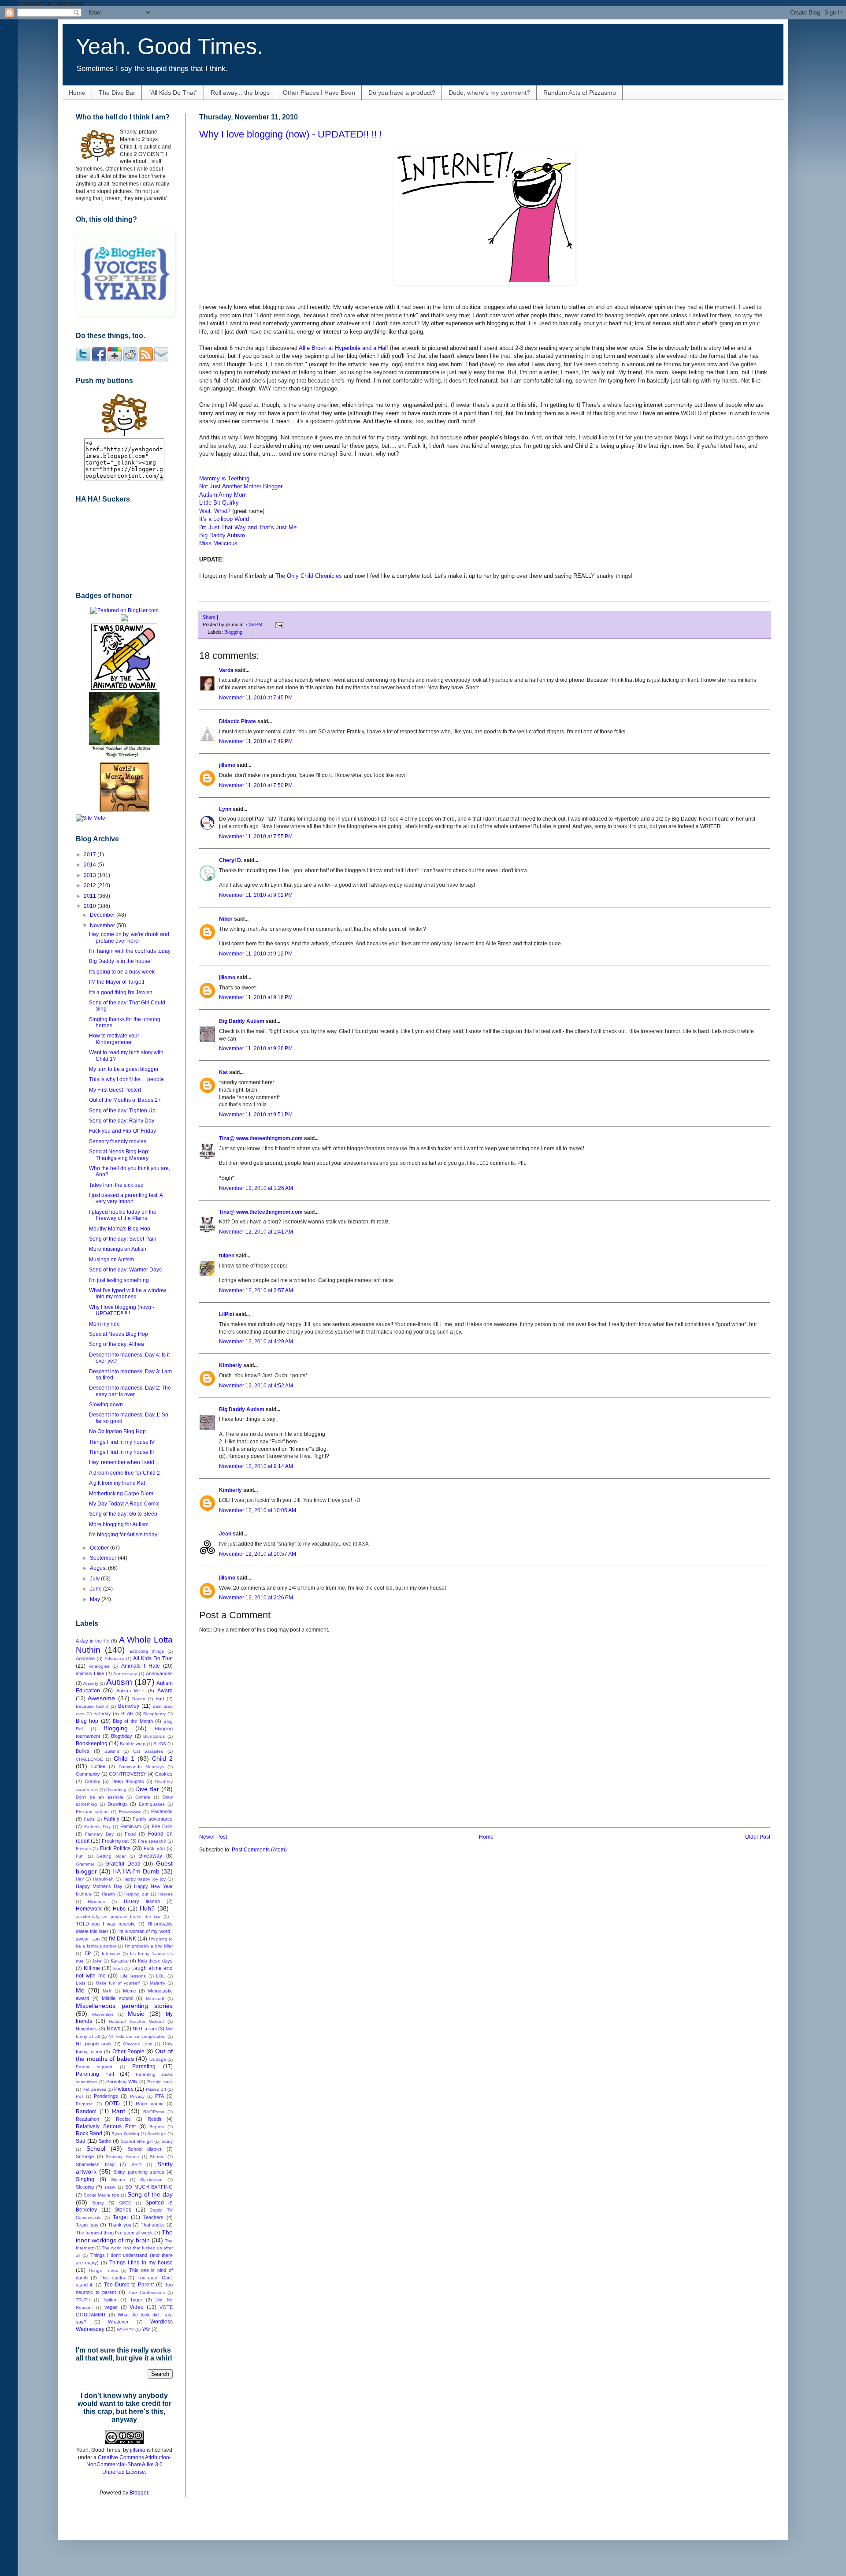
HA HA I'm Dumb (136, 1871)
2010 (91, 906)
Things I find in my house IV (122, 1442)
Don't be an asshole (100, 1797)
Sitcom (118, 2180)
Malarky (158, 1983)
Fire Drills (162, 1826)
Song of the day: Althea (117, 1344)
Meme (130, 1991)
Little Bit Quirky (219, 503)
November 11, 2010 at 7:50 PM (256, 785)
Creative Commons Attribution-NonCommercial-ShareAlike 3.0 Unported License (129, 2465)
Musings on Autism (111, 1260)
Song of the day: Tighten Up (122, 1111)
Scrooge (85, 2156)
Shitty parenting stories (139, 2172)
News (113, 2029)
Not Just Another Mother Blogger (241, 486)
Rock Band (89, 2134)
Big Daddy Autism (222, 535)
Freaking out (115, 1841)
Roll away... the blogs (240, 93)
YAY (146, 2329)
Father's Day (97, 1827)
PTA (160, 2096)
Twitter (110, 2300)
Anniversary (125, 1674)
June (96, 1589)
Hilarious (96, 1901)
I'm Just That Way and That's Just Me (248, 527)
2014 (91, 865)
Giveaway (150, 1856)
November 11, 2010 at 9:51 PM (256, 1115)
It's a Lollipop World (224, 519)
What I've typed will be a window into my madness (128, 1294)
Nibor (226, 919)
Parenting (144, 2067)
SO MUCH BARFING (149, 2187)
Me (80, 1990)
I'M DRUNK (122, 1939)
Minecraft (155, 1998)
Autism (119, 1682)
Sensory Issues (122, 2157)
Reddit (154, 2119)
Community (88, 1774)
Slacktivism (151, 2180)
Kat (223, 1072)
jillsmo (227, 765)
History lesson (142, 1901)
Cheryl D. (231, 860)
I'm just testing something (119, 1280)
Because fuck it (92, 1706)
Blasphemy (154, 1714)
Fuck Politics (115, 1848)
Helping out (136, 1894)
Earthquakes (152, 1804)
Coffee (98, 1766)
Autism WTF (130, 1691)
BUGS (160, 1744)
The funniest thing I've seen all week (114, 2233)
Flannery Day (99, 1834)
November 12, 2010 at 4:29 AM (256, 1342)
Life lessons (133, 1976)
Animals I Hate (141, 1666)
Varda (226, 670)
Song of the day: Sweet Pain (123, 1239)
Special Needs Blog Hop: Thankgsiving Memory (119, 1155)
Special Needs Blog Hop (119, 1334)
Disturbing (116, 1790)
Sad (81, 2141)
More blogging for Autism (119, 1524)
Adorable (85, 1658)
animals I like (90, 1673)
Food (130, 1834)
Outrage (158, 2059)
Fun (80, 1856)
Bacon (139, 1699)
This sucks (112, 2278)
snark (110, 2187)
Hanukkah (103, 1879)
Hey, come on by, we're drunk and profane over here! (129, 937)
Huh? (147, 1908)
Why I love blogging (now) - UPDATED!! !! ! (291, 134)
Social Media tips (101, 2195)
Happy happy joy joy (144, 1879)
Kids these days (155, 1961)
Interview (111, 1953)
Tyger (136, 2300)
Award (165, 1691)
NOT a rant (145, 2029)
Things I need (104, 2270)
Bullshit (112, 1751)
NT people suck (94, 2044)
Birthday (102, 1714)
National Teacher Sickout (136, 2021)
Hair (80, 1879)
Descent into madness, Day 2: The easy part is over (130, 1391)
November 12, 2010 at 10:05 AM (258, 1510)
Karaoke (120, 1961)
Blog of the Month (133, 1721)
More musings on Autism (118, 1249)
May (96, 1599)
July (95, 1579)
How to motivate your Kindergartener (114, 1039)
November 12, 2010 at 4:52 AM (256, 1386)
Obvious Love (138, 2044)
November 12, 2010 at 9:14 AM (256, 1466)
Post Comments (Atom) (259, 1850)
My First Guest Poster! (115, 1090)
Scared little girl (137, 2141)
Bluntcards (154, 1736)
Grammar (85, 1864)
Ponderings (106, 2096)
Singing (85, 2179)
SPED (125, 2203)
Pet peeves (94, 2089)
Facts (89, 1819)
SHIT (136, 2165)
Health (108, 1894)
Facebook (162, 1811)
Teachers (153, 2217)
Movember (103, 2014)
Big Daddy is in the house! (120, 961)
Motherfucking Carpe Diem (121, 1494)
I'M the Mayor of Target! (117, 982)
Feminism (131, 1826)
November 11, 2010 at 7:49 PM (256, 741)
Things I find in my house (141, 2263)
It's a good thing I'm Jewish (121, 992)
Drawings (118, 1804)
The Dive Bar (117, 93)
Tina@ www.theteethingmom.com (261, 1138)
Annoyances (159, 1673)
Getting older (111, 1856)
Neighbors (87, 2029)
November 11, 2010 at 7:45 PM (256, 698)
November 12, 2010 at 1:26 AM (256, 1188)
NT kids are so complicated (137, 2036)
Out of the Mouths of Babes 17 (125, 1100)
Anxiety (91, 1683)
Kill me (92, 1968)
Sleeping (85, 2187)
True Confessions (146, 2292)
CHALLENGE (89, 1759)
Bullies (83, 1751)
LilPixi (226, 1314)
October (100, 1548)
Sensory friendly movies (118, 1141)
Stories (123, 2210)
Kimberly (230, 1365)
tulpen (227, 1256)
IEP (87, 1953)
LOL (160, 1976)
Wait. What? (215, 511)
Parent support (94, 2067)
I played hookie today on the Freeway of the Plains (123, 1215)
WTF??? (125, 2329)
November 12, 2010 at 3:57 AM (256, 1290)
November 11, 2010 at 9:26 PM (256, 1048)
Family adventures (153, 1819)
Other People (128, 2052)
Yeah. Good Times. (169, 46)
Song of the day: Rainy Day (122, 1121)
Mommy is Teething (224, 478)
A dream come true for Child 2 (124, 1473)
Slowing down (106, 1405)
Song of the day (150, 2194)
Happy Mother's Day (99, 1886)
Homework (89, 1909)
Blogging (233, 632)
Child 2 (162, 1758)
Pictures (124, 2089)
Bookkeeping (92, 1743)
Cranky (93, 1781)
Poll (80, 2096)
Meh (107, 1991)
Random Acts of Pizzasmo (580, 93)
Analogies (99, 1666)
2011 (91, 896)
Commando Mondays (141, 1767)
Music (136, 2014)
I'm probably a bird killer (149, 1946)
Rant (119, 2111)
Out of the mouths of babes (124, 2055)
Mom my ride (104, 1324)
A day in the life (93, 1641)
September (104, 1558)
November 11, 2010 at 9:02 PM (256, 895)
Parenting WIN (122, 2082)
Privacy (137, 2096)
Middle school (117, 1998)
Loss (81, 1983)
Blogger (139, 2493)
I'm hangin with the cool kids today (130, 951)
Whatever (118, 2322)
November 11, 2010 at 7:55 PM (256, 836)
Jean (225, 1534)
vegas (111, 2307)
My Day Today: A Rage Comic (124, 1504)
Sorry (98, 2203)
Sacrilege (157, 2134)
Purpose (84, 2104)
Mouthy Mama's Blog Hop (120, 1229)
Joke (97, 1961)
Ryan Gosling (125, 2134)
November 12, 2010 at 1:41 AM (256, 1232)
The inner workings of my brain (124, 2236)
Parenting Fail (95, 2074)
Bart (160, 1699)
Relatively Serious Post (106, 2126)
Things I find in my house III (121, 1452)
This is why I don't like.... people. (127, 1079)
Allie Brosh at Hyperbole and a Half (343, 348)
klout (118, 1968)
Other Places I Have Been (319, 93)
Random (86, 2111)
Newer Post (213, 1837)
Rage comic (150, 2104)
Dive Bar (147, 1789)
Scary (167, 2141)
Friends (83, 1849)
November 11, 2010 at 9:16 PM (256, 997)
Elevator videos (92, 1812)
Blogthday (122, 1736)
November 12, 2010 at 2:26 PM (256, 1598)
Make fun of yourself (118, 1983)
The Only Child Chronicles (309, 576)
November (103, 926)
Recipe (123, 2119)
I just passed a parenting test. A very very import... (126, 1198)
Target (120, 2217)
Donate (143, 1797)
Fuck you (154, 1848)
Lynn (225, 809)
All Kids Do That (153, 1658)
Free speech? (152, 1841)
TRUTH (83, 2300)
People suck (160, 2082)
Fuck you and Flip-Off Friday (122, 1131)
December (103, 915)
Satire (105, 2141)
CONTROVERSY (128, 1774)
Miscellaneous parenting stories (124, 2006)
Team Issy (87, 2225)
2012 (91, 885)
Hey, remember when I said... (124, 1462)
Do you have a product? (402, 93)
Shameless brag (95, 2164)
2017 (91, 855)
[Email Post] (278, 624)
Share (209, 617)
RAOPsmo (154, 2112)
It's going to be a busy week (122, 972)
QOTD (112, 2104)
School (96, 2149)
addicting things (147, 1651)
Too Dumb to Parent (129, 2285)
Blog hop (87, 1721)
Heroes (165, 1894)
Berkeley (129, 1706)
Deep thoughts (128, 1781)
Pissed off (156, 2089)
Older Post (758, 1837)
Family (111, 1819)
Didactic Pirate (237, 721)
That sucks (153, 2225)
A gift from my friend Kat (117, 1483)
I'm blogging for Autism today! (124, 1535)
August (99, 1568)
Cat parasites (148, 1751)
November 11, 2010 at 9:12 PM (256, 954)
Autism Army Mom (223, 495)
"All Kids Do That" (173, 93)
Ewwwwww (130, 1812)
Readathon (87, 2119)
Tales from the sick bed (116, 1185)
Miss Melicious (218, 543)
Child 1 (124, 1758)
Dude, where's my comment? (489, 93)
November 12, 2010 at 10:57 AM (258, 1554)
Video (137, 2307)
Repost (157, 2127)
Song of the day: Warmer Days (125, 1270)
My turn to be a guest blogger (124, 1069)
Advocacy (114, 1659)
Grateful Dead (123, 1864)
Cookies (164, 1774)
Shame (157, 2157)
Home (77, 93)
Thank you (120, 2225)
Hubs (119, 1909)
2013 (91, 875)
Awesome (101, 1698)
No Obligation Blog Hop (117, 1431)
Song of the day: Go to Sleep (123, 1514)
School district (145, 2149)
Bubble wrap (133, 1744)
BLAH (127, 1714)
